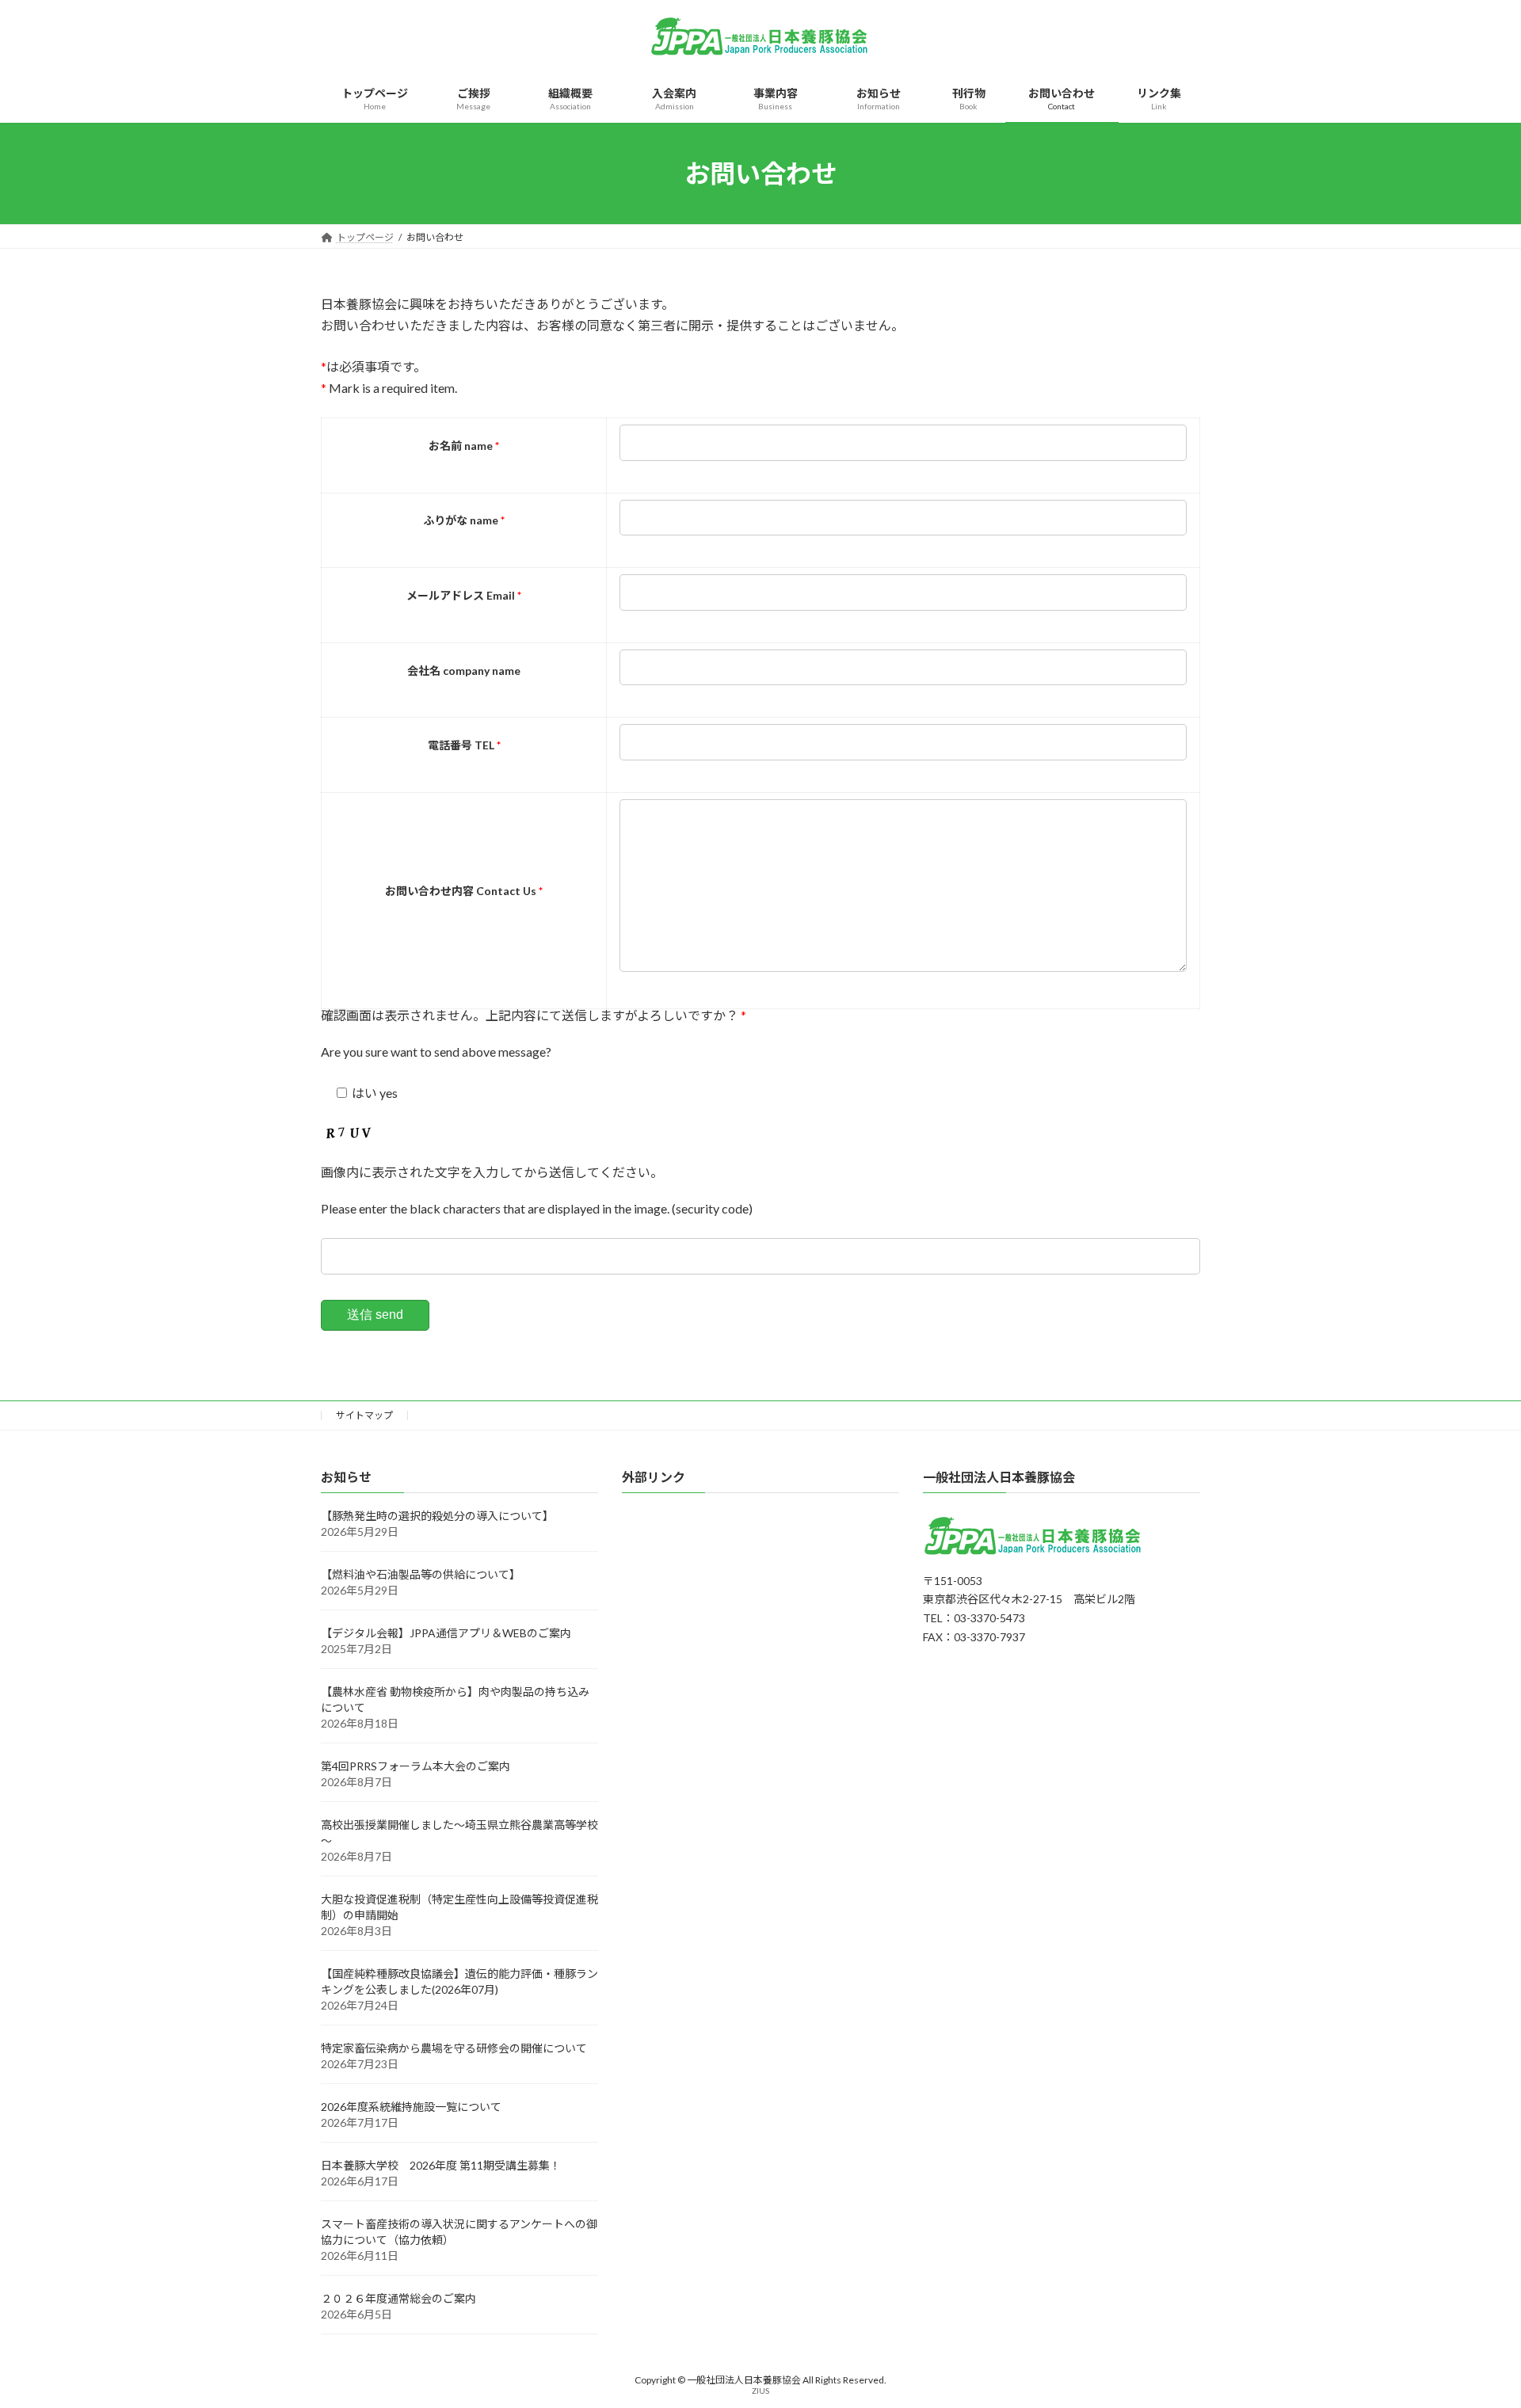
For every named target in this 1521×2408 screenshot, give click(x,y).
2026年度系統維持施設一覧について (411, 2107)
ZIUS (760, 2391)
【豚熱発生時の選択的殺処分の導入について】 (437, 1516)
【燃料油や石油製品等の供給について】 (421, 1574)
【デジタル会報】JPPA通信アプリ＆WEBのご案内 (446, 1633)
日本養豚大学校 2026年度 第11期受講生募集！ (441, 2165)
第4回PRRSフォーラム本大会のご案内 (416, 1766)
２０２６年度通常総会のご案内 (398, 2298)
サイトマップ (364, 1415)
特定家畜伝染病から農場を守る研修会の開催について (454, 2048)
